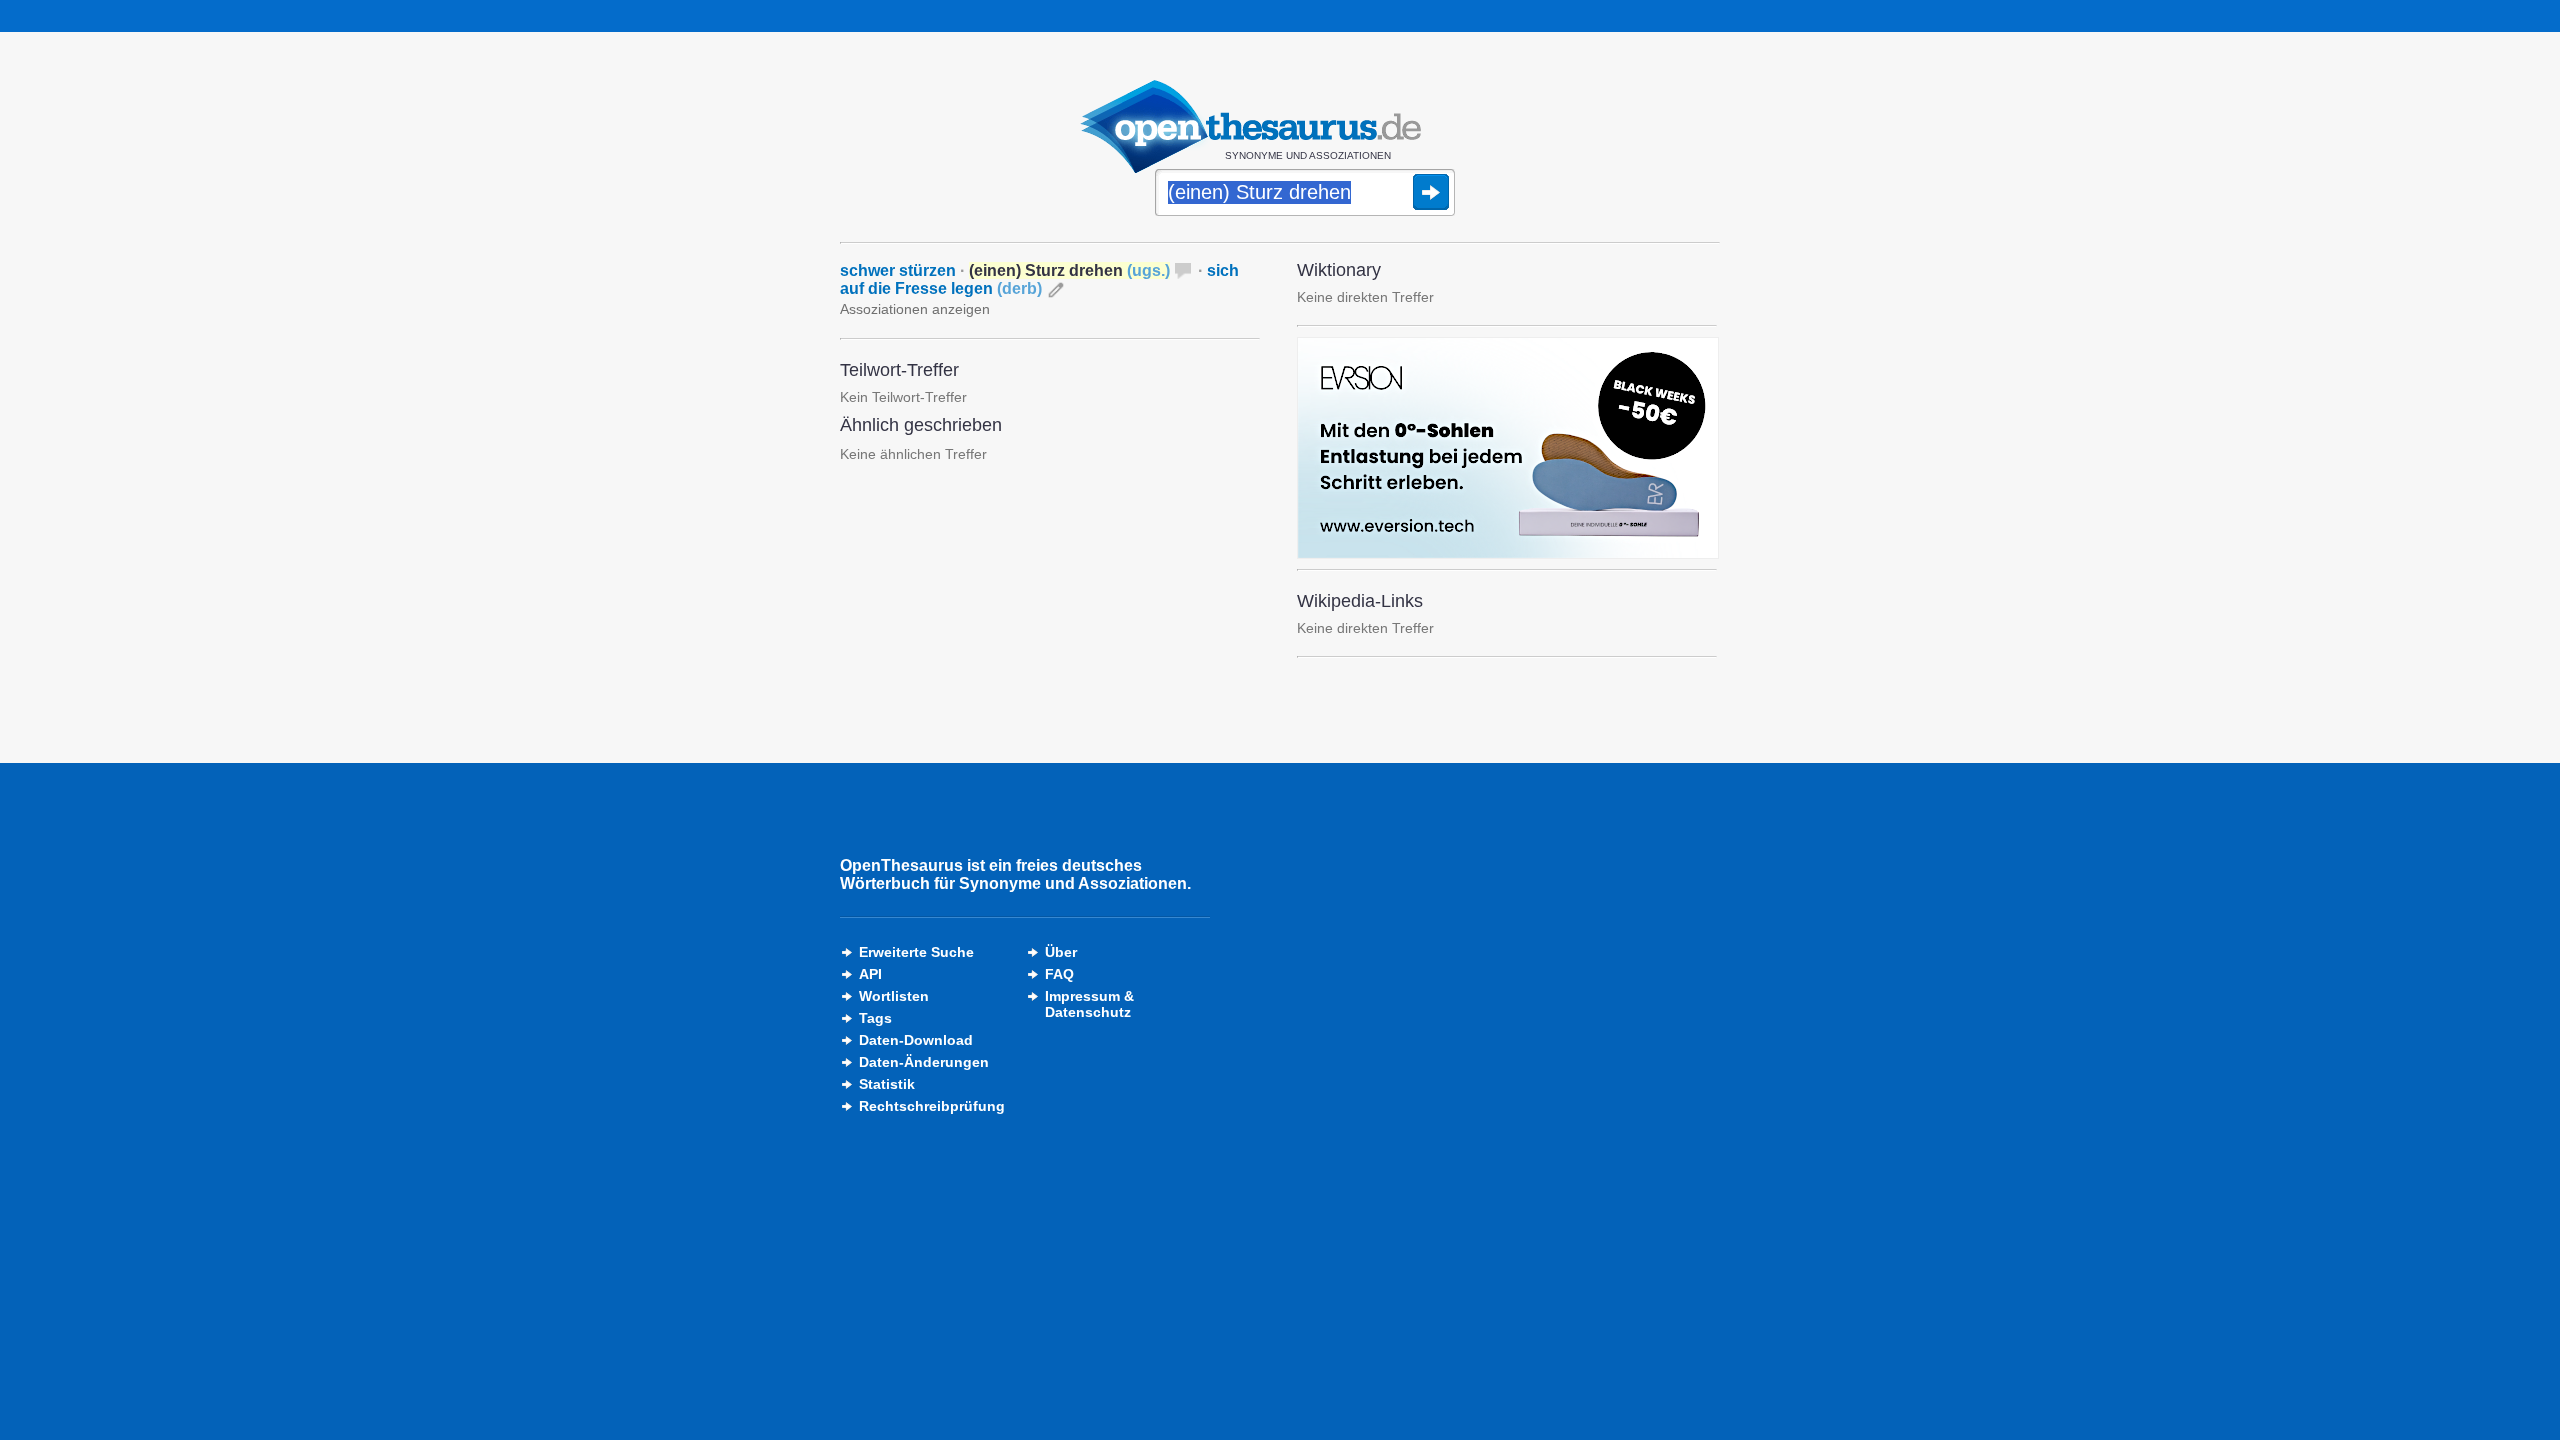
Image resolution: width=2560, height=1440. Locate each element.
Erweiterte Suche (916, 952)
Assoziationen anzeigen (915, 309)
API (870, 974)
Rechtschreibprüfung (932, 1106)
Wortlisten (894, 996)
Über (1061, 952)
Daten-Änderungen (924, 1062)
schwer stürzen (898, 270)
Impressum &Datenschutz (1089, 1004)
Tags (875, 1018)
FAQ (1059, 974)
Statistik (887, 1084)
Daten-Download (916, 1040)
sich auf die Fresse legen (1039, 279)
